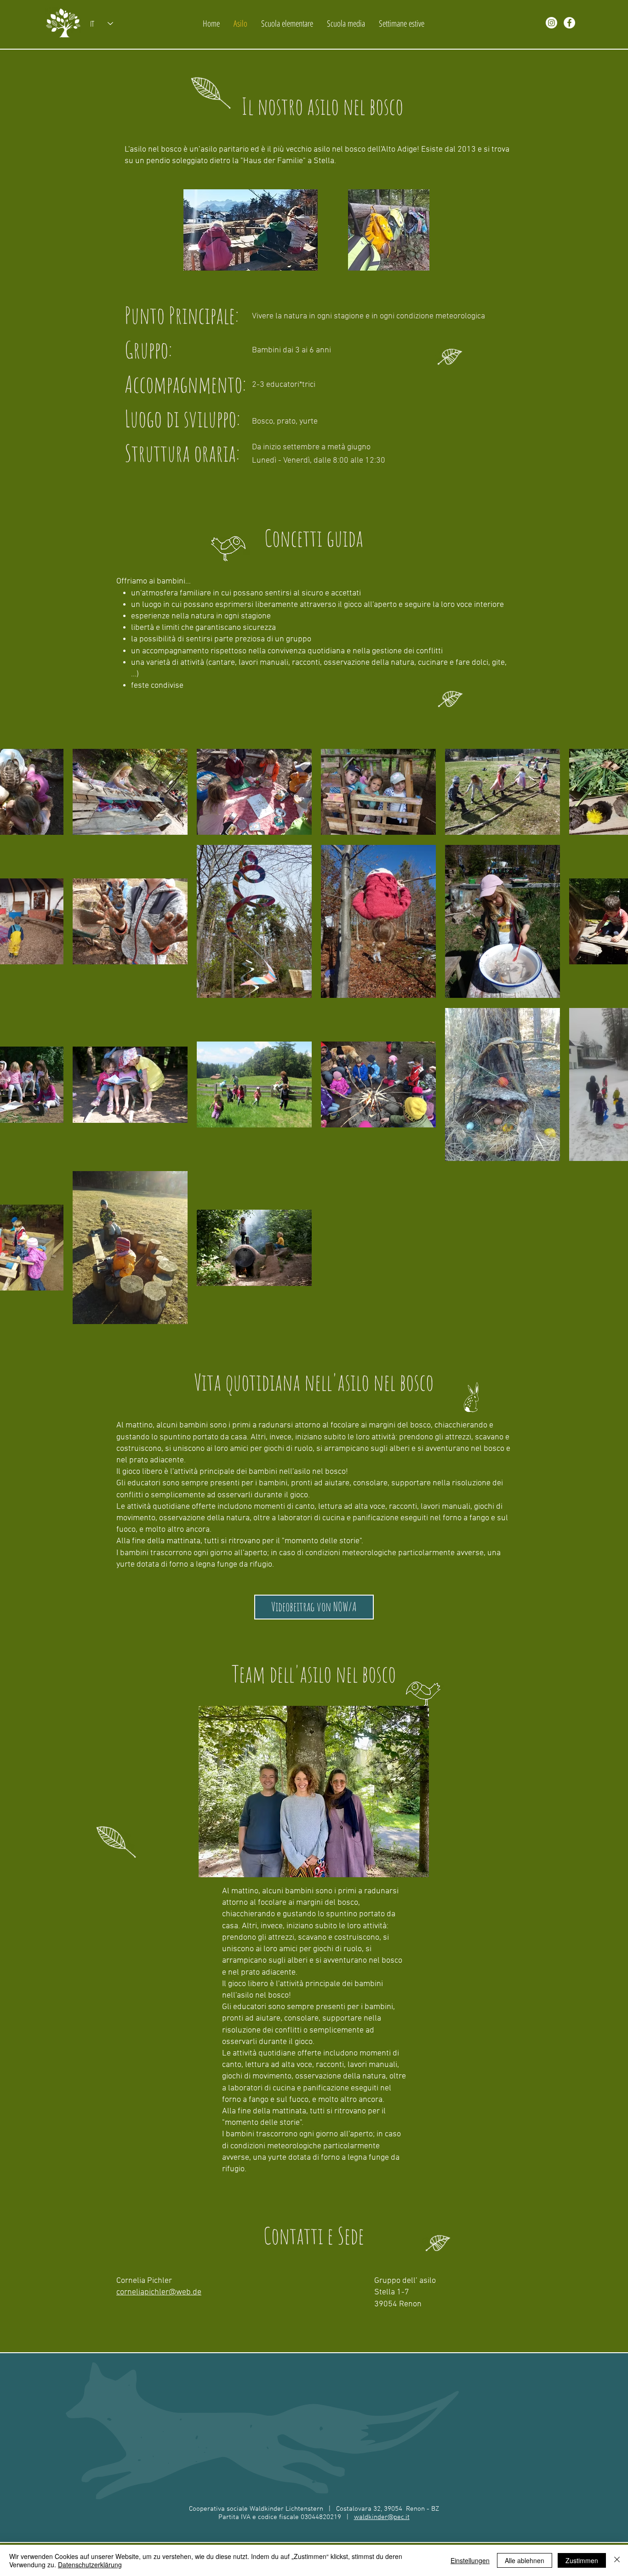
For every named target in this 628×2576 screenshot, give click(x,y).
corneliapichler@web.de (159, 2292)
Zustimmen (582, 2560)
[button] (314, 1607)
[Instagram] (551, 23)
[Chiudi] (617, 2560)
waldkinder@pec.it (382, 2517)
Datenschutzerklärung (90, 2565)
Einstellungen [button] (470, 2560)
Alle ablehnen (525, 2560)
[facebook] (569, 23)
